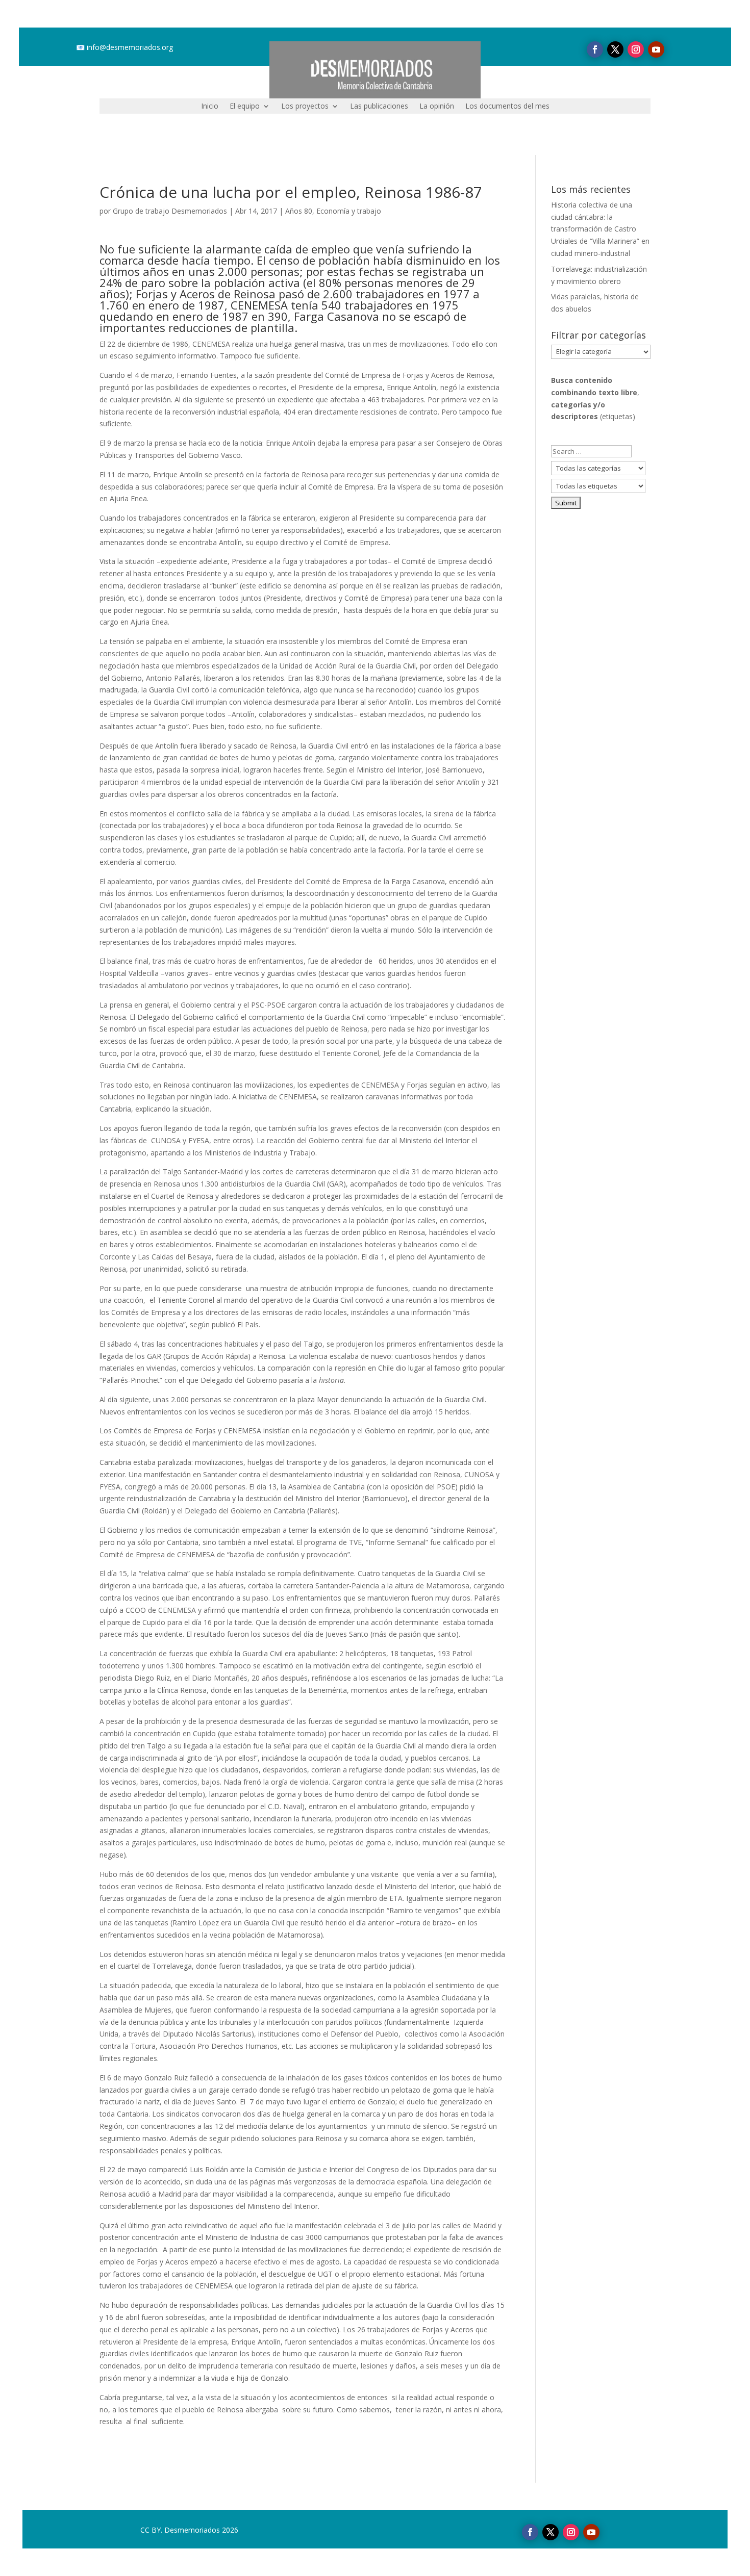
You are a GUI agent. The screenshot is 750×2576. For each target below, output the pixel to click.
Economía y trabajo (349, 211)
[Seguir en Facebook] (595, 49)
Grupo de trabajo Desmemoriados (170, 211)
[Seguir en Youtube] (656, 49)
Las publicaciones (379, 107)
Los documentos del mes (507, 107)
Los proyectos (305, 107)
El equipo (245, 107)
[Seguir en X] (615, 49)
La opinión (437, 107)
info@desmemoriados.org (130, 47)
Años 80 (299, 211)
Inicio (210, 107)
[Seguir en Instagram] (636, 49)
